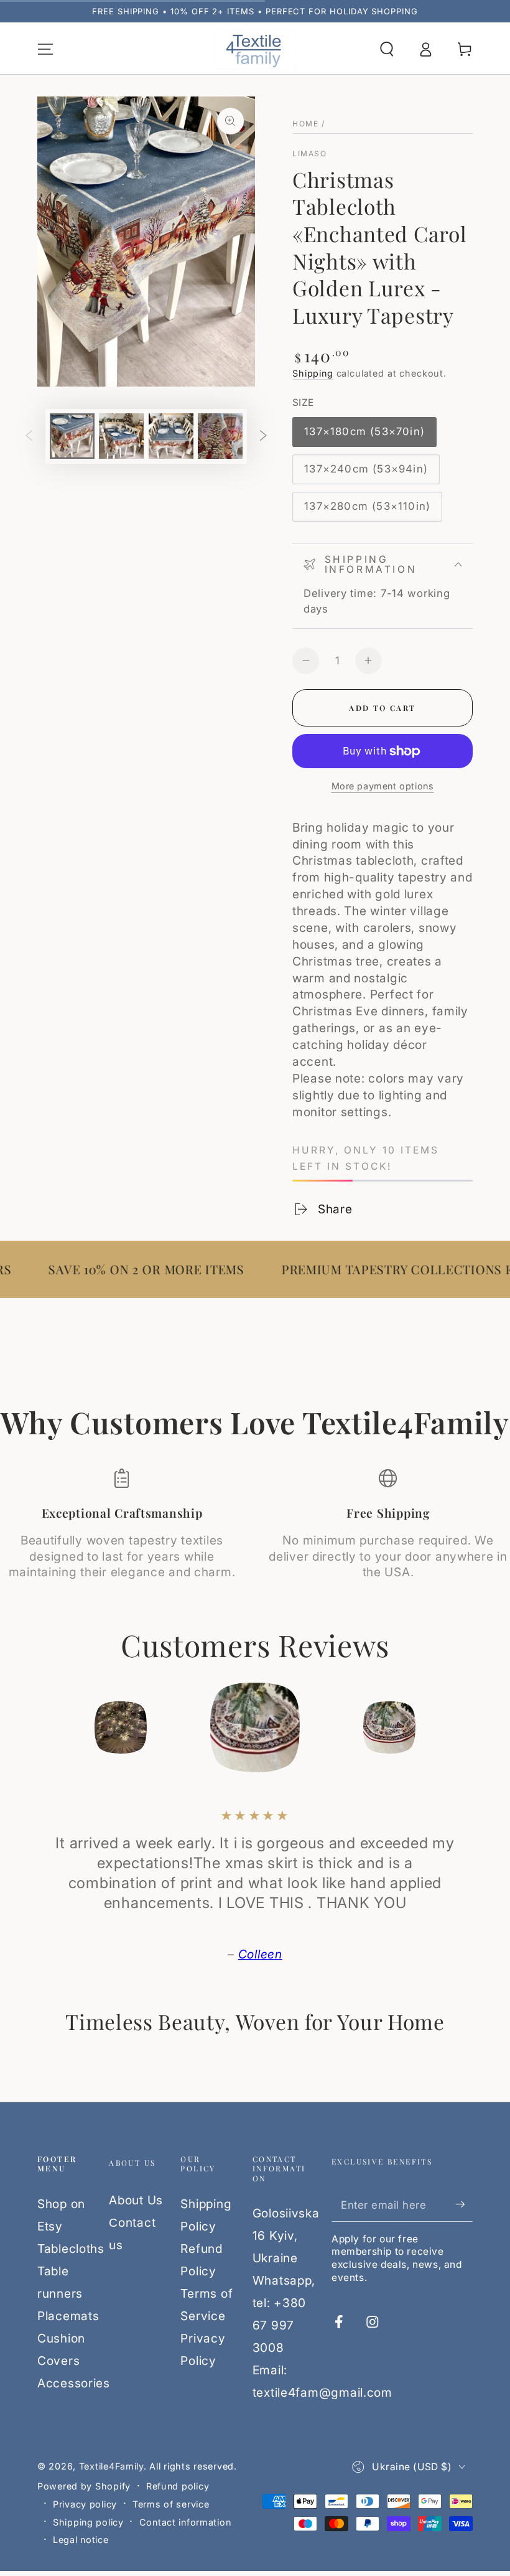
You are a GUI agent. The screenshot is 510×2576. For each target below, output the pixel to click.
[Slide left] (29, 436)
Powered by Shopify (84, 2486)
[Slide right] (263, 436)
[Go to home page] (255, 50)
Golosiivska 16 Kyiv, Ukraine (286, 2235)
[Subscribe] (464, 2205)
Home (305, 124)
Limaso (309, 153)
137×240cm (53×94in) (366, 473)
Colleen (260, 1954)
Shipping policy (88, 2522)
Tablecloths (71, 2249)
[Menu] (45, 49)
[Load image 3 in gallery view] (171, 436)
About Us (136, 2200)
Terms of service (171, 2504)
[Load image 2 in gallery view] (121, 436)
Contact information (185, 2522)
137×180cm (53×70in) (364, 436)
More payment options (383, 786)
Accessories (74, 2383)
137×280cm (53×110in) (367, 510)
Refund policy (178, 2486)
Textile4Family (111, 2466)
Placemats (68, 2316)
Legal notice (81, 2540)
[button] (387, 49)
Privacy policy (85, 2504)
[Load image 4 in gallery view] (220, 436)
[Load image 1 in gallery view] (72, 436)
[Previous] (52, 1728)
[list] (255, 1525)
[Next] (458, 1728)
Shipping (313, 373)
